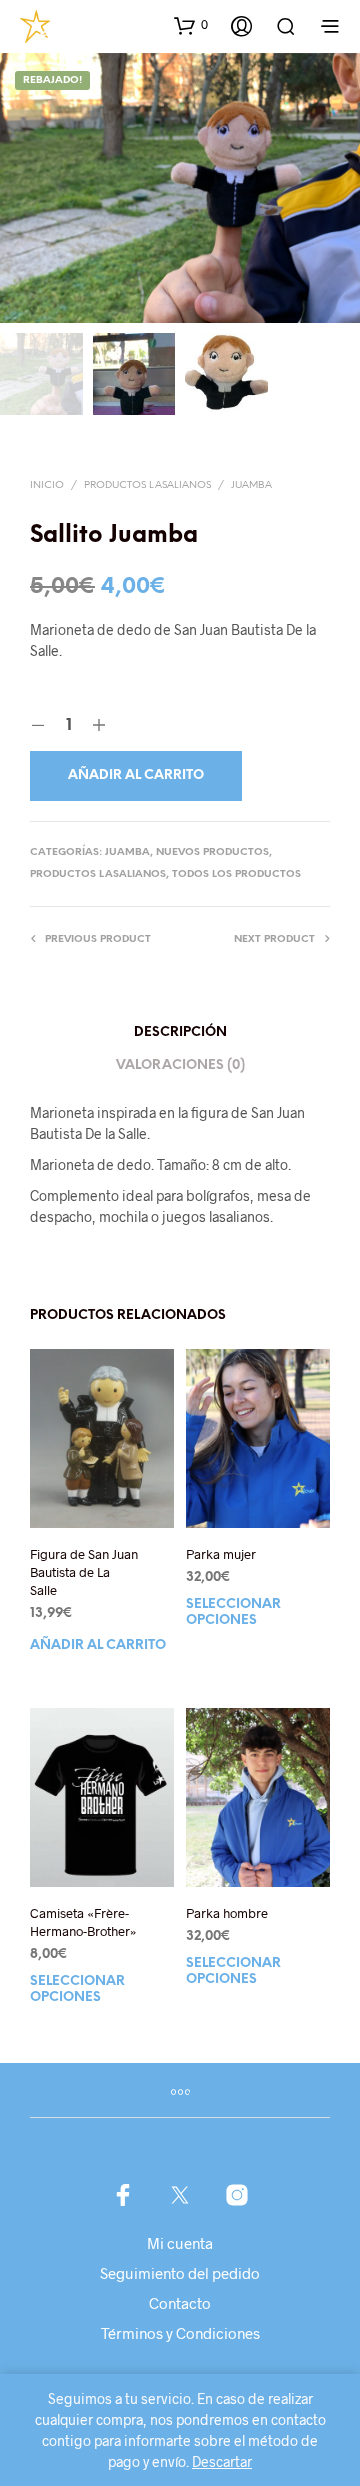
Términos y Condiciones (180, 2333)
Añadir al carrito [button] (98, 1646)
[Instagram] (237, 2195)
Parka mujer (221, 1554)
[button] (191, 25)
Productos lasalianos (147, 485)
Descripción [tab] (180, 1032)
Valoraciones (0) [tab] (180, 1065)
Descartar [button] (222, 2461)
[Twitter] (180, 2195)
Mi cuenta (180, 2243)
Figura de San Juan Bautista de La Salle (84, 1572)
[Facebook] (123, 2195)
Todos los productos (236, 874)
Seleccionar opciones (233, 1612)
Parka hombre (227, 1913)
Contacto (180, 2303)
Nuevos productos (212, 852)
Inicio (47, 485)
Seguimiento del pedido (180, 2273)
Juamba (251, 485)
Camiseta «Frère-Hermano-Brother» (83, 1922)
